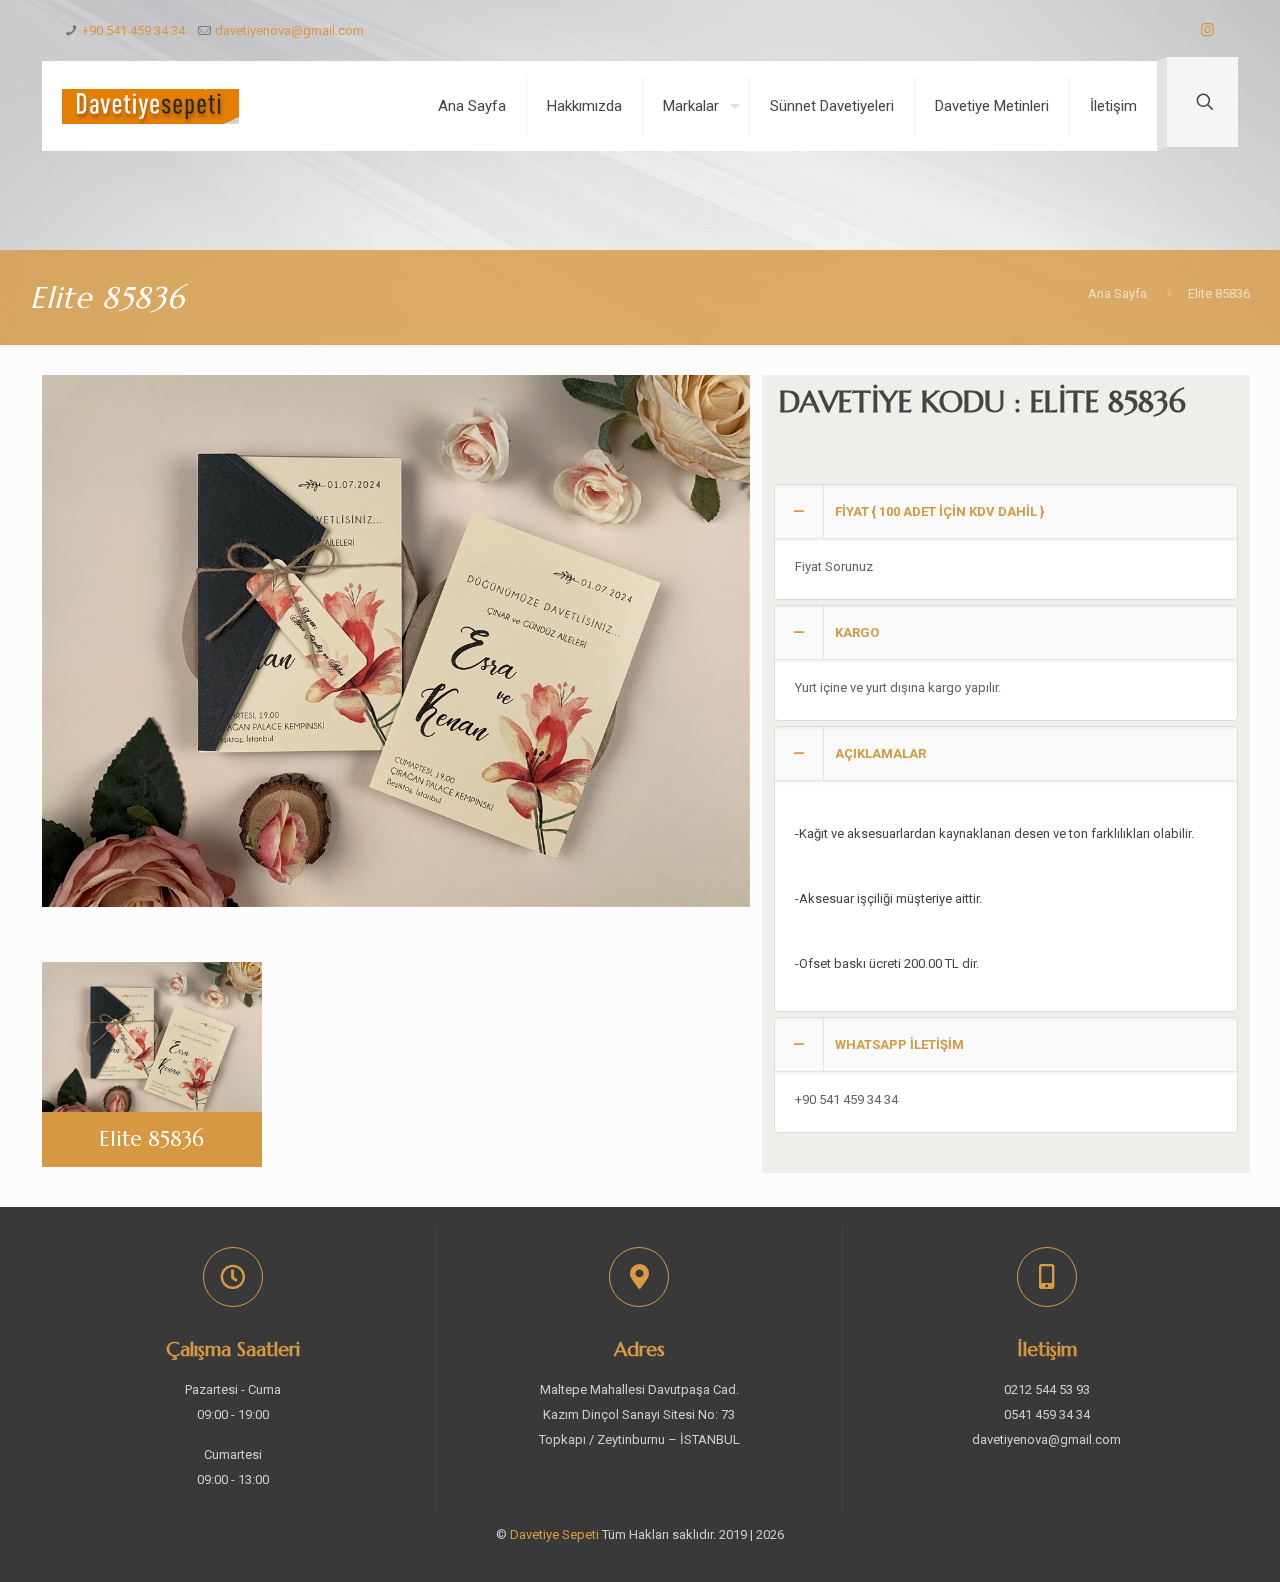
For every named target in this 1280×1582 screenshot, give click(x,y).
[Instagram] (1207, 30)
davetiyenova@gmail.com (289, 30)
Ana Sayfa (1117, 293)
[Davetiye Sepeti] (150, 106)
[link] (1006, 542)
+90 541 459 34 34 (133, 30)
